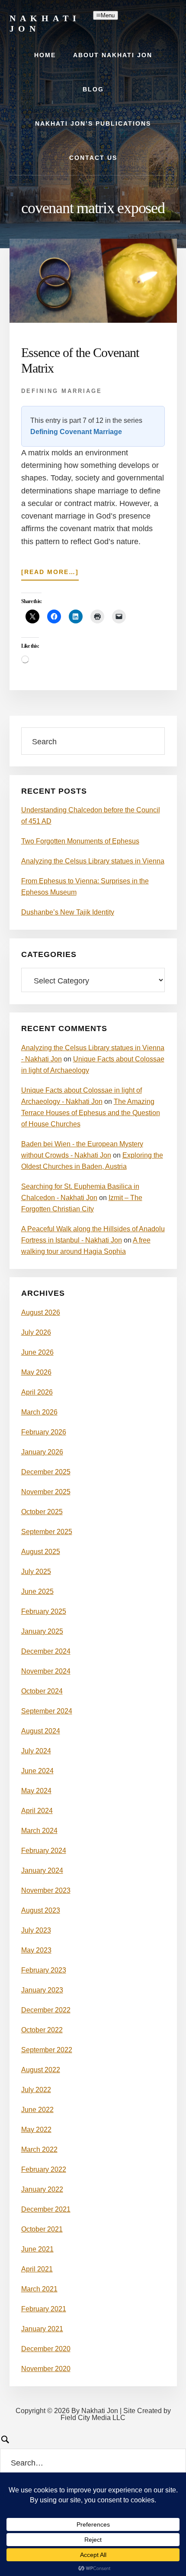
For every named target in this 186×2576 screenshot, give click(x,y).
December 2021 (46, 2209)
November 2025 (46, 1492)
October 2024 (42, 1691)
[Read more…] (50, 574)
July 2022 (36, 2090)
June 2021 (37, 2249)
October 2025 (42, 1512)
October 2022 (42, 2030)
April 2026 (37, 1392)
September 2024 (47, 1711)
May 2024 (36, 1791)
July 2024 (36, 1751)
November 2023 (46, 1890)
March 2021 (39, 2289)
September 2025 (47, 1532)
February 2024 (44, 1851)
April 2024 (37, 1811)
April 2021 (37, 2269)
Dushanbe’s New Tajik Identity (68, 912)
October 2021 (42, 2229)
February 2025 (44, 1611)
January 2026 (42, 1452)
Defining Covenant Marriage (76, 432)
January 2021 (42, 2329)
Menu (108, 15)
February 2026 (44, 1432)
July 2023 (36, 1930)
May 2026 (36, 1372)
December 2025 (46, 1472)
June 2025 (37, 1591)
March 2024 (39, 1831)
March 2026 (39, 1412)
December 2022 (46, 2010)
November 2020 (46, 2369)
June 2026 (37, 1352)
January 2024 (42, 1870)
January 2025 (42, 1631)
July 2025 (36, 1572)
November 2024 (46, 1671)
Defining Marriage (62, 391)
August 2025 (41, 1552)
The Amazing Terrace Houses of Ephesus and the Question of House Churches (91, 1113)
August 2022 (41, 2070)
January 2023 (42, 1990)
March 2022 (39, 2149)
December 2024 (46, 1651)
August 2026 (41, 1312)
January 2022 (42, 2189)
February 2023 (44, 1970)
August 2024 (41, 1731)
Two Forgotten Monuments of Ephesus (80, 841)
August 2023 (41, 1910)
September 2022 (47, 2050)
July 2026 (36, 1332)
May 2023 (36, 1950)
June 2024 (37, 1771)
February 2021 (44, 2309)
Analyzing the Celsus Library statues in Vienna (93, 861)
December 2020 (46, 2349)
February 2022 (44, 2169)
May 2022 (36, 2130)
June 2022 (37, 2110)
